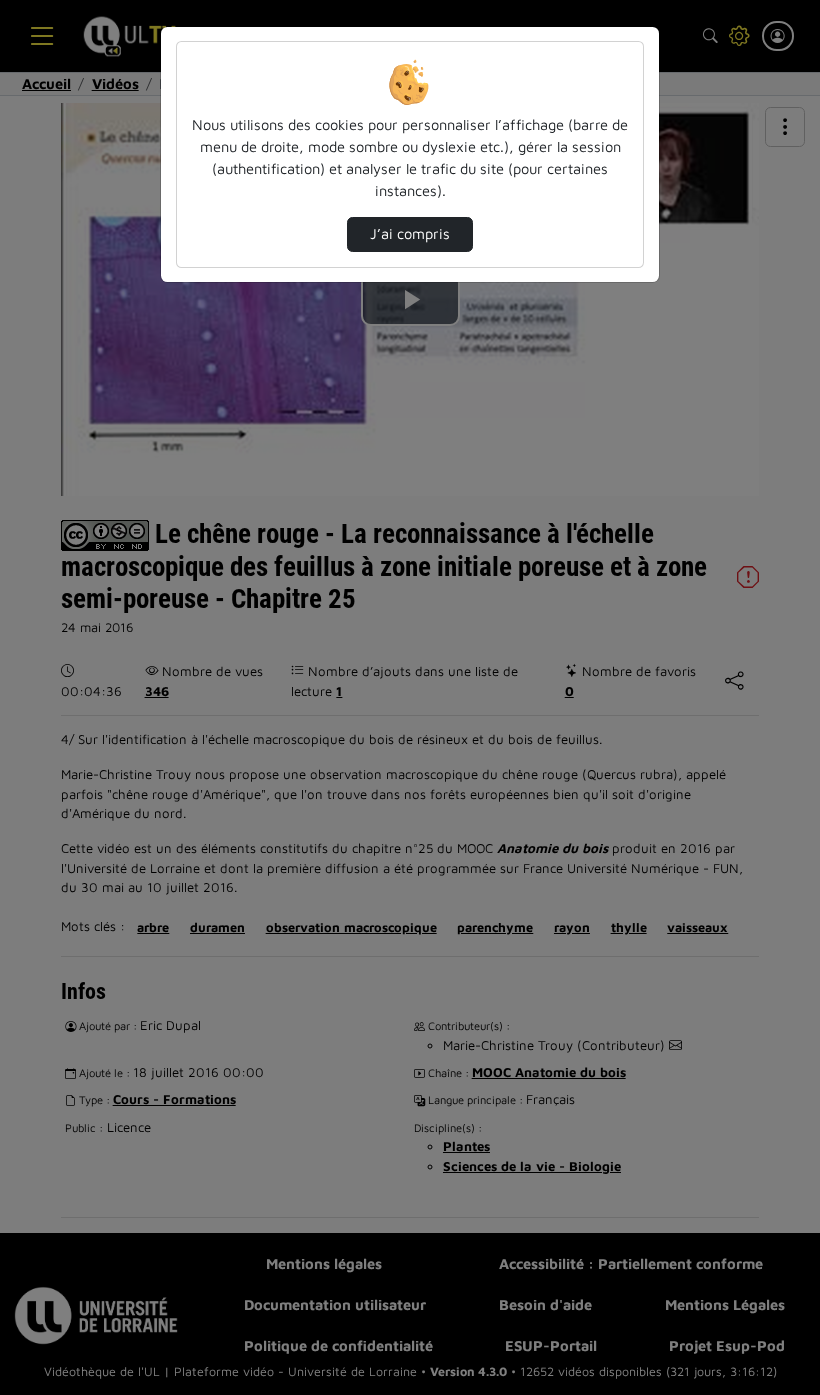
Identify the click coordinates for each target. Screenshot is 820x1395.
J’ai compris (410, 233)
